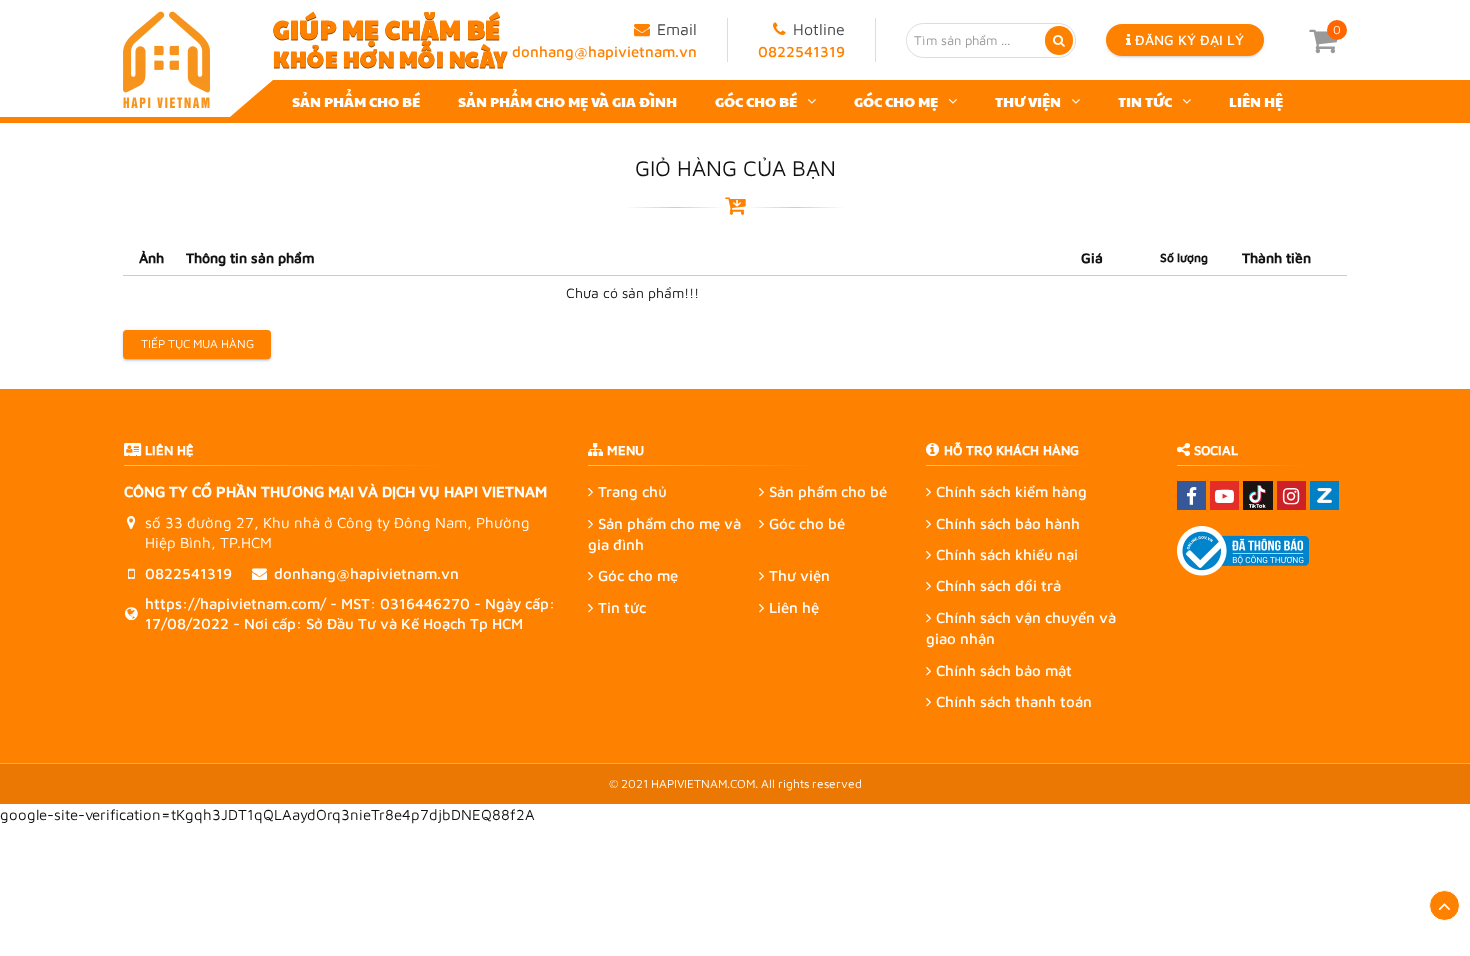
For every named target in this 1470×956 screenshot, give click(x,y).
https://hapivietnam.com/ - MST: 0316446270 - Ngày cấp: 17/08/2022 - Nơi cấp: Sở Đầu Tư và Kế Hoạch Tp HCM (350, 613)
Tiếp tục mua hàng (197, 343)
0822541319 (801, 51)
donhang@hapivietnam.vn (604, 51)
